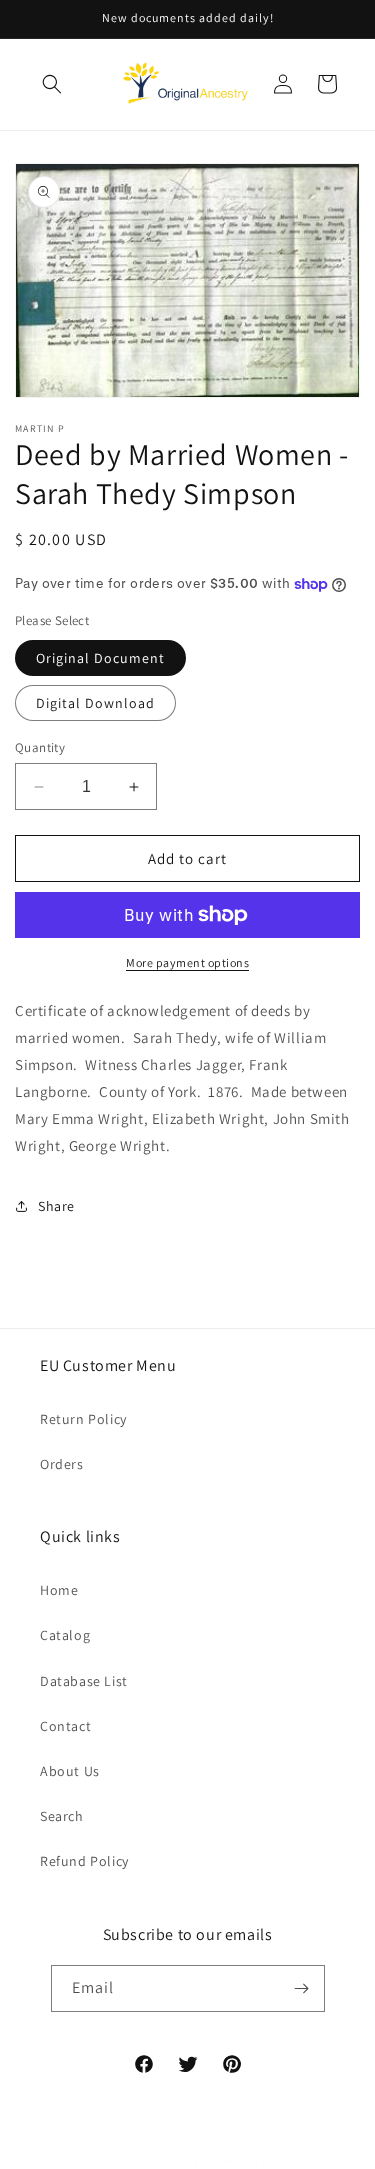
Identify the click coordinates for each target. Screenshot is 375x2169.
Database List (84, 1681)
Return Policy (83, 1419)
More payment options (187, 962)
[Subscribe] (302, 1988)
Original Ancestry (146, 2161)
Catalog (65, 1635)
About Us (70, 1771)
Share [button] (56, 1206)
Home (59, 1590)
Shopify (296, 2161)
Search (62, 1816)
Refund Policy (84, 1861)
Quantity (40, 747)
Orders (62, 1464)
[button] (52, 84)
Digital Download (95, 703)
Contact (65, 1726)
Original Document (100, 658)
